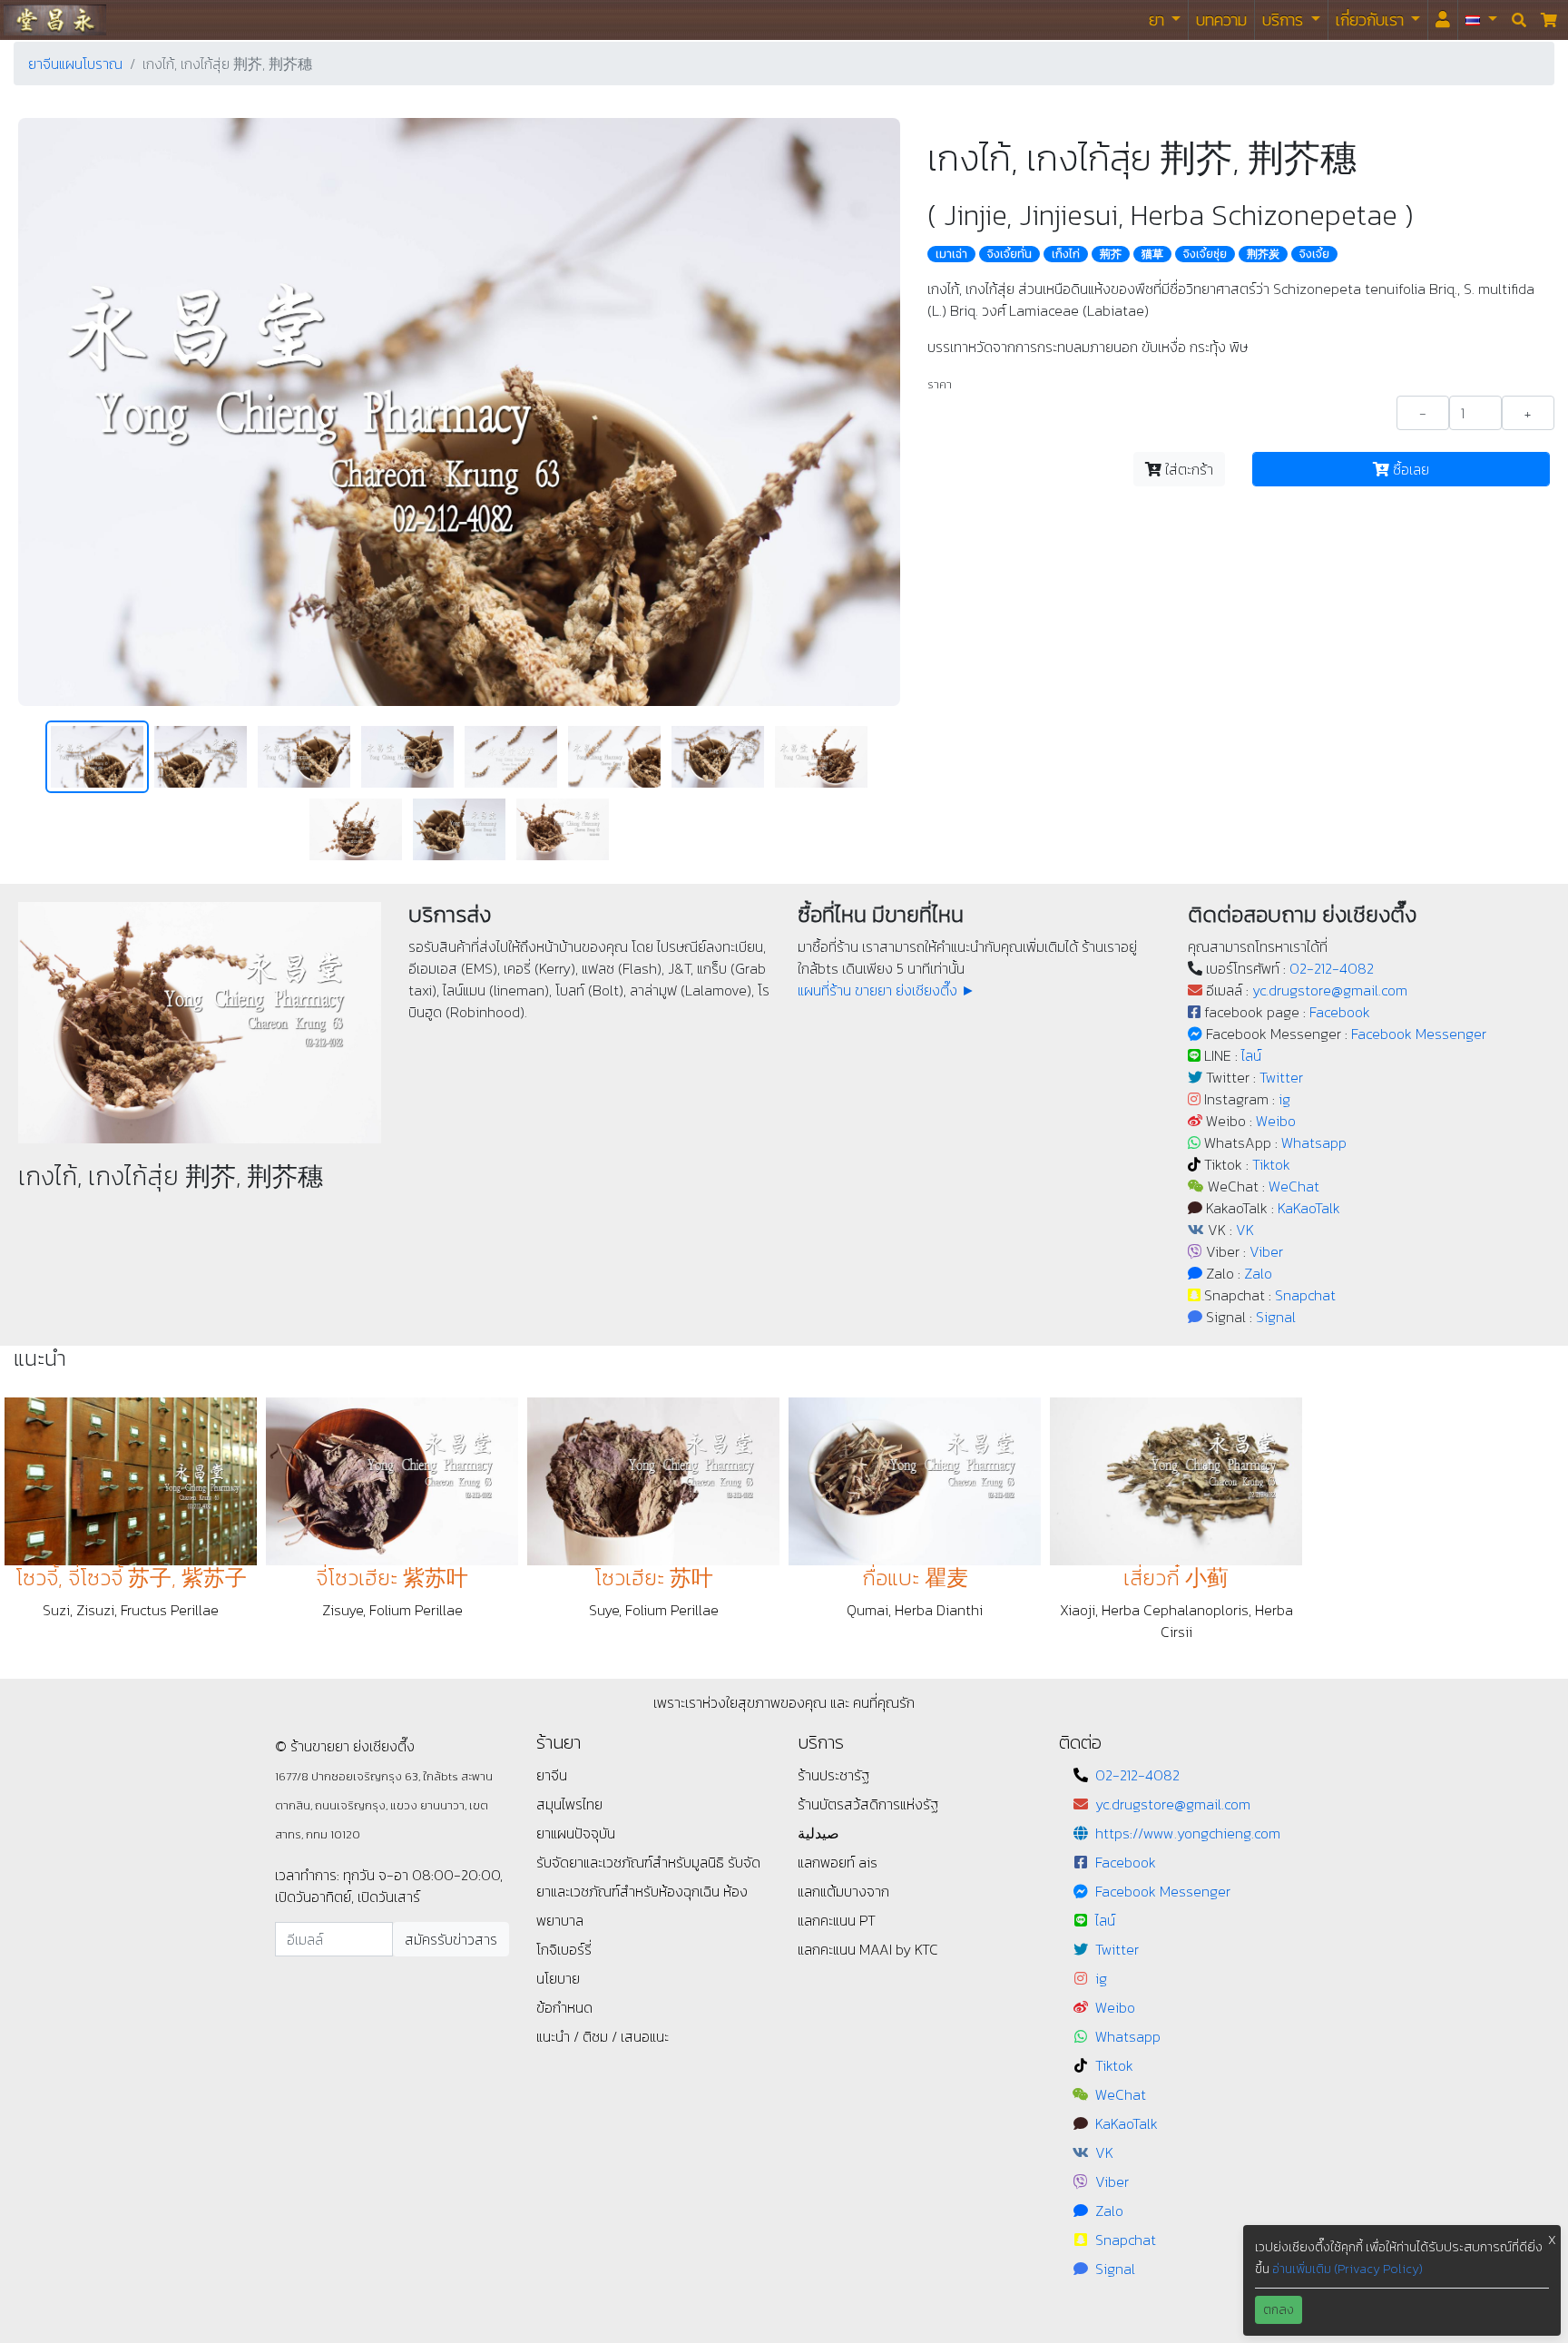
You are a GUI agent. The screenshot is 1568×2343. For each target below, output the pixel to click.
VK (1245, 1230)
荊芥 (1111, 254)
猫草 (1152, 254)
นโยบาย (558, 1978)
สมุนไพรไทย (569, 1804)
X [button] (1552, 2240)
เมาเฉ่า (951, 254)
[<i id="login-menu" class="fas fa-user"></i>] (1443, 20)
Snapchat (1305, 1295)
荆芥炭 (1263, 254)
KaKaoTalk (1309, 1208)
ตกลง (1279, 2310)
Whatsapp (1314, 1142)
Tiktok (1271, 1164)
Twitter (1281, 1077)
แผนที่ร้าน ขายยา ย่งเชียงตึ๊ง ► (887, 990)
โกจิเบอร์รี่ (564, 1949)
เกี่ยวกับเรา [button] (1372, 20)
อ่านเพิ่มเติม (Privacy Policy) (1347, 2269)
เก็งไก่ (1066, 254)
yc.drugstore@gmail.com (1330, 990)
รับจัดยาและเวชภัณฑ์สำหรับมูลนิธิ (632, 1862)
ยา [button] (1158, 20)
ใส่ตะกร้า (1187, 469)
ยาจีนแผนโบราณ (75, 64)
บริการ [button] (1284, 20)
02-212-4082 (1332, 968)
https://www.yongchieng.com (1188, 1833)
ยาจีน (552, 1775)
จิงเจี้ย (1314, 254)
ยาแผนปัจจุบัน (576, 1833)
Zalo (1258, 1273)
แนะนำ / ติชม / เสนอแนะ (603, 2036)
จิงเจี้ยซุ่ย (1205, 254)
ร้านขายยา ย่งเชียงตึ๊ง (55, 20)
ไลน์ (1251, 1055)
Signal (1276, 1317)
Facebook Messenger (1419, 1034)
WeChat (1294, 1186)
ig (1284, 1099)
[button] (1481, 20)
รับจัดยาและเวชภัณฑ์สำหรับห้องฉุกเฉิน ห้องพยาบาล (648, 1891)
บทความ (1221, 20)
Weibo (1276, 1121)
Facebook (1340, 1012)
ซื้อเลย (1409, 469)
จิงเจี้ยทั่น (1009, 254)
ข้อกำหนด (564, 2007)
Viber (1266, 1251)
